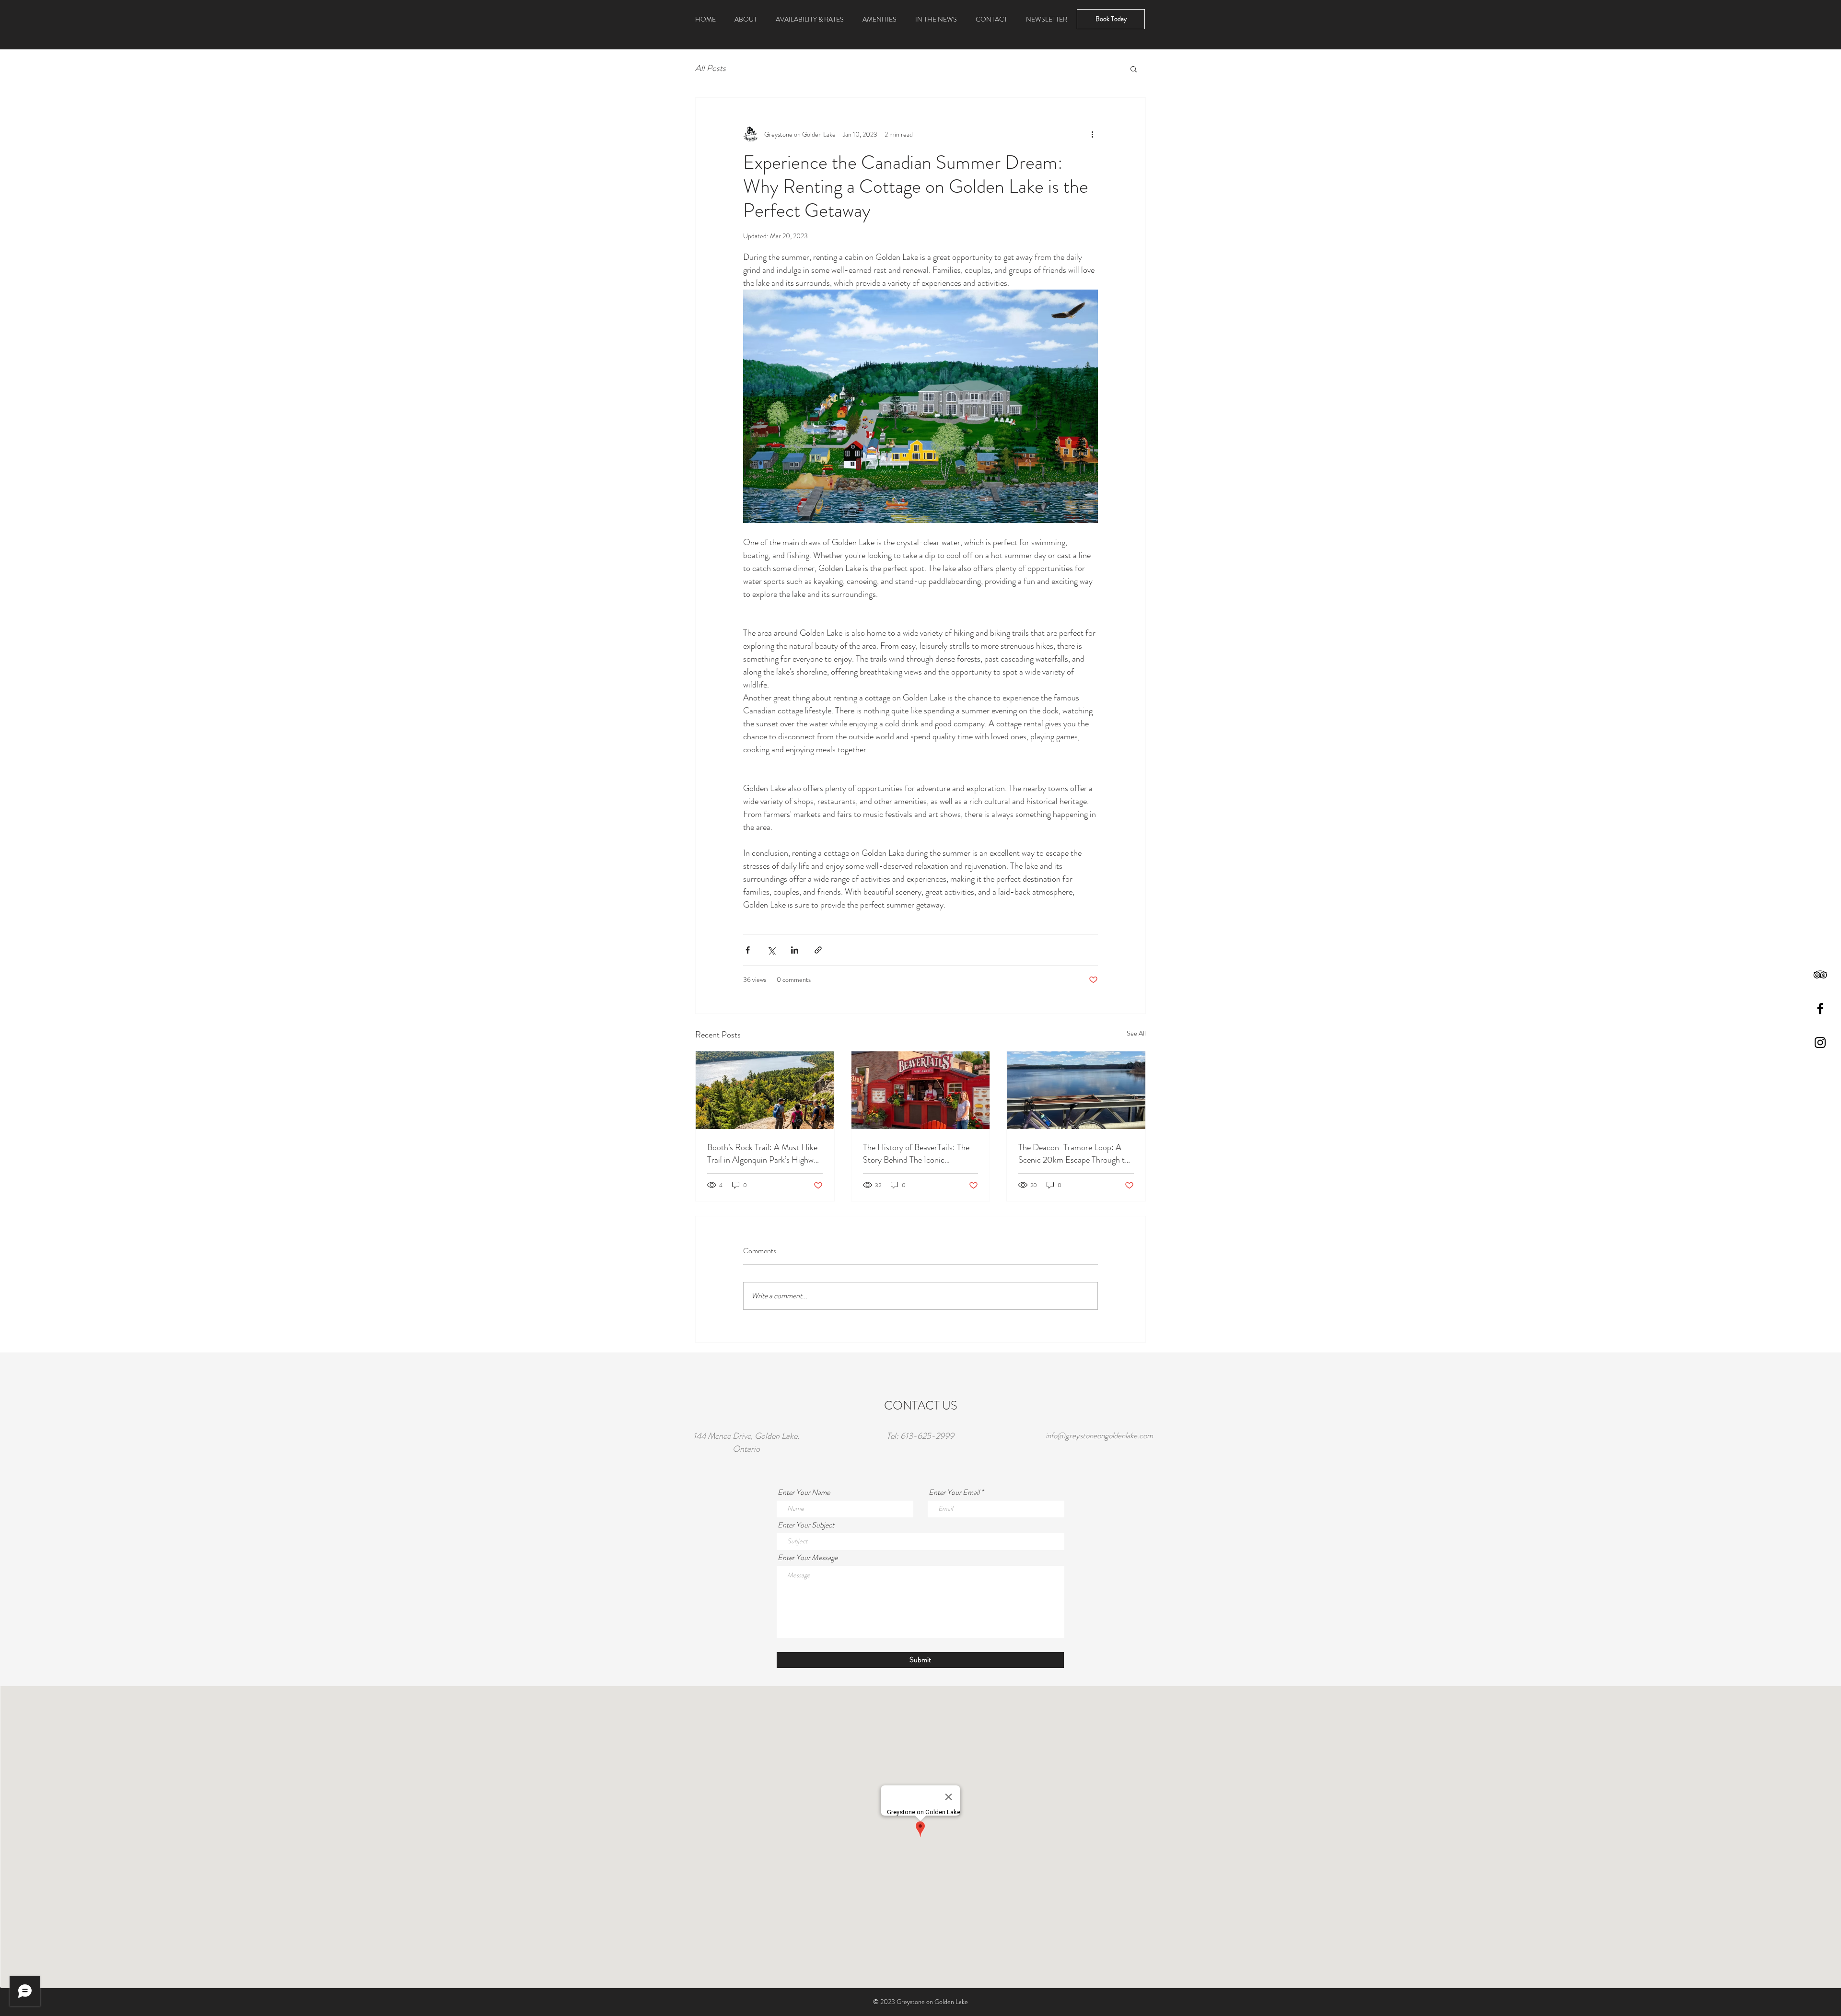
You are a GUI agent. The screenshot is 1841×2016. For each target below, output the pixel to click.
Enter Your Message (808, 1558)
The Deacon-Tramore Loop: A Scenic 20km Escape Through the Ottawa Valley (1076, 1154)
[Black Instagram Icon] (1820, 1043)
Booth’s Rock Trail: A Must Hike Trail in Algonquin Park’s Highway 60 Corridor (764, 1154)
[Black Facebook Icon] (1820, 1008)
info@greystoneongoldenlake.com (1099, 1435)
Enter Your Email (954, 1492)
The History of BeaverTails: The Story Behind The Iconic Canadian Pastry (916, 1154)
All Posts (711, 68)
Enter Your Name (804, 1492)
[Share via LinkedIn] (795, 950)
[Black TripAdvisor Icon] (1820, 974)
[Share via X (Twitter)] (771, 950)
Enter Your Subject (806, 1525)
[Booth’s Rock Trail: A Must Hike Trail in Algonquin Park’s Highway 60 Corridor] (765, 1090)
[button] (746, 19)
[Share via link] (818, 950)
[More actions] (1092, 134)
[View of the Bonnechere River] (1076, 1090)
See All (1136, 1033)
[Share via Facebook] (748, 950)
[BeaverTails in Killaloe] (921, 1090)
